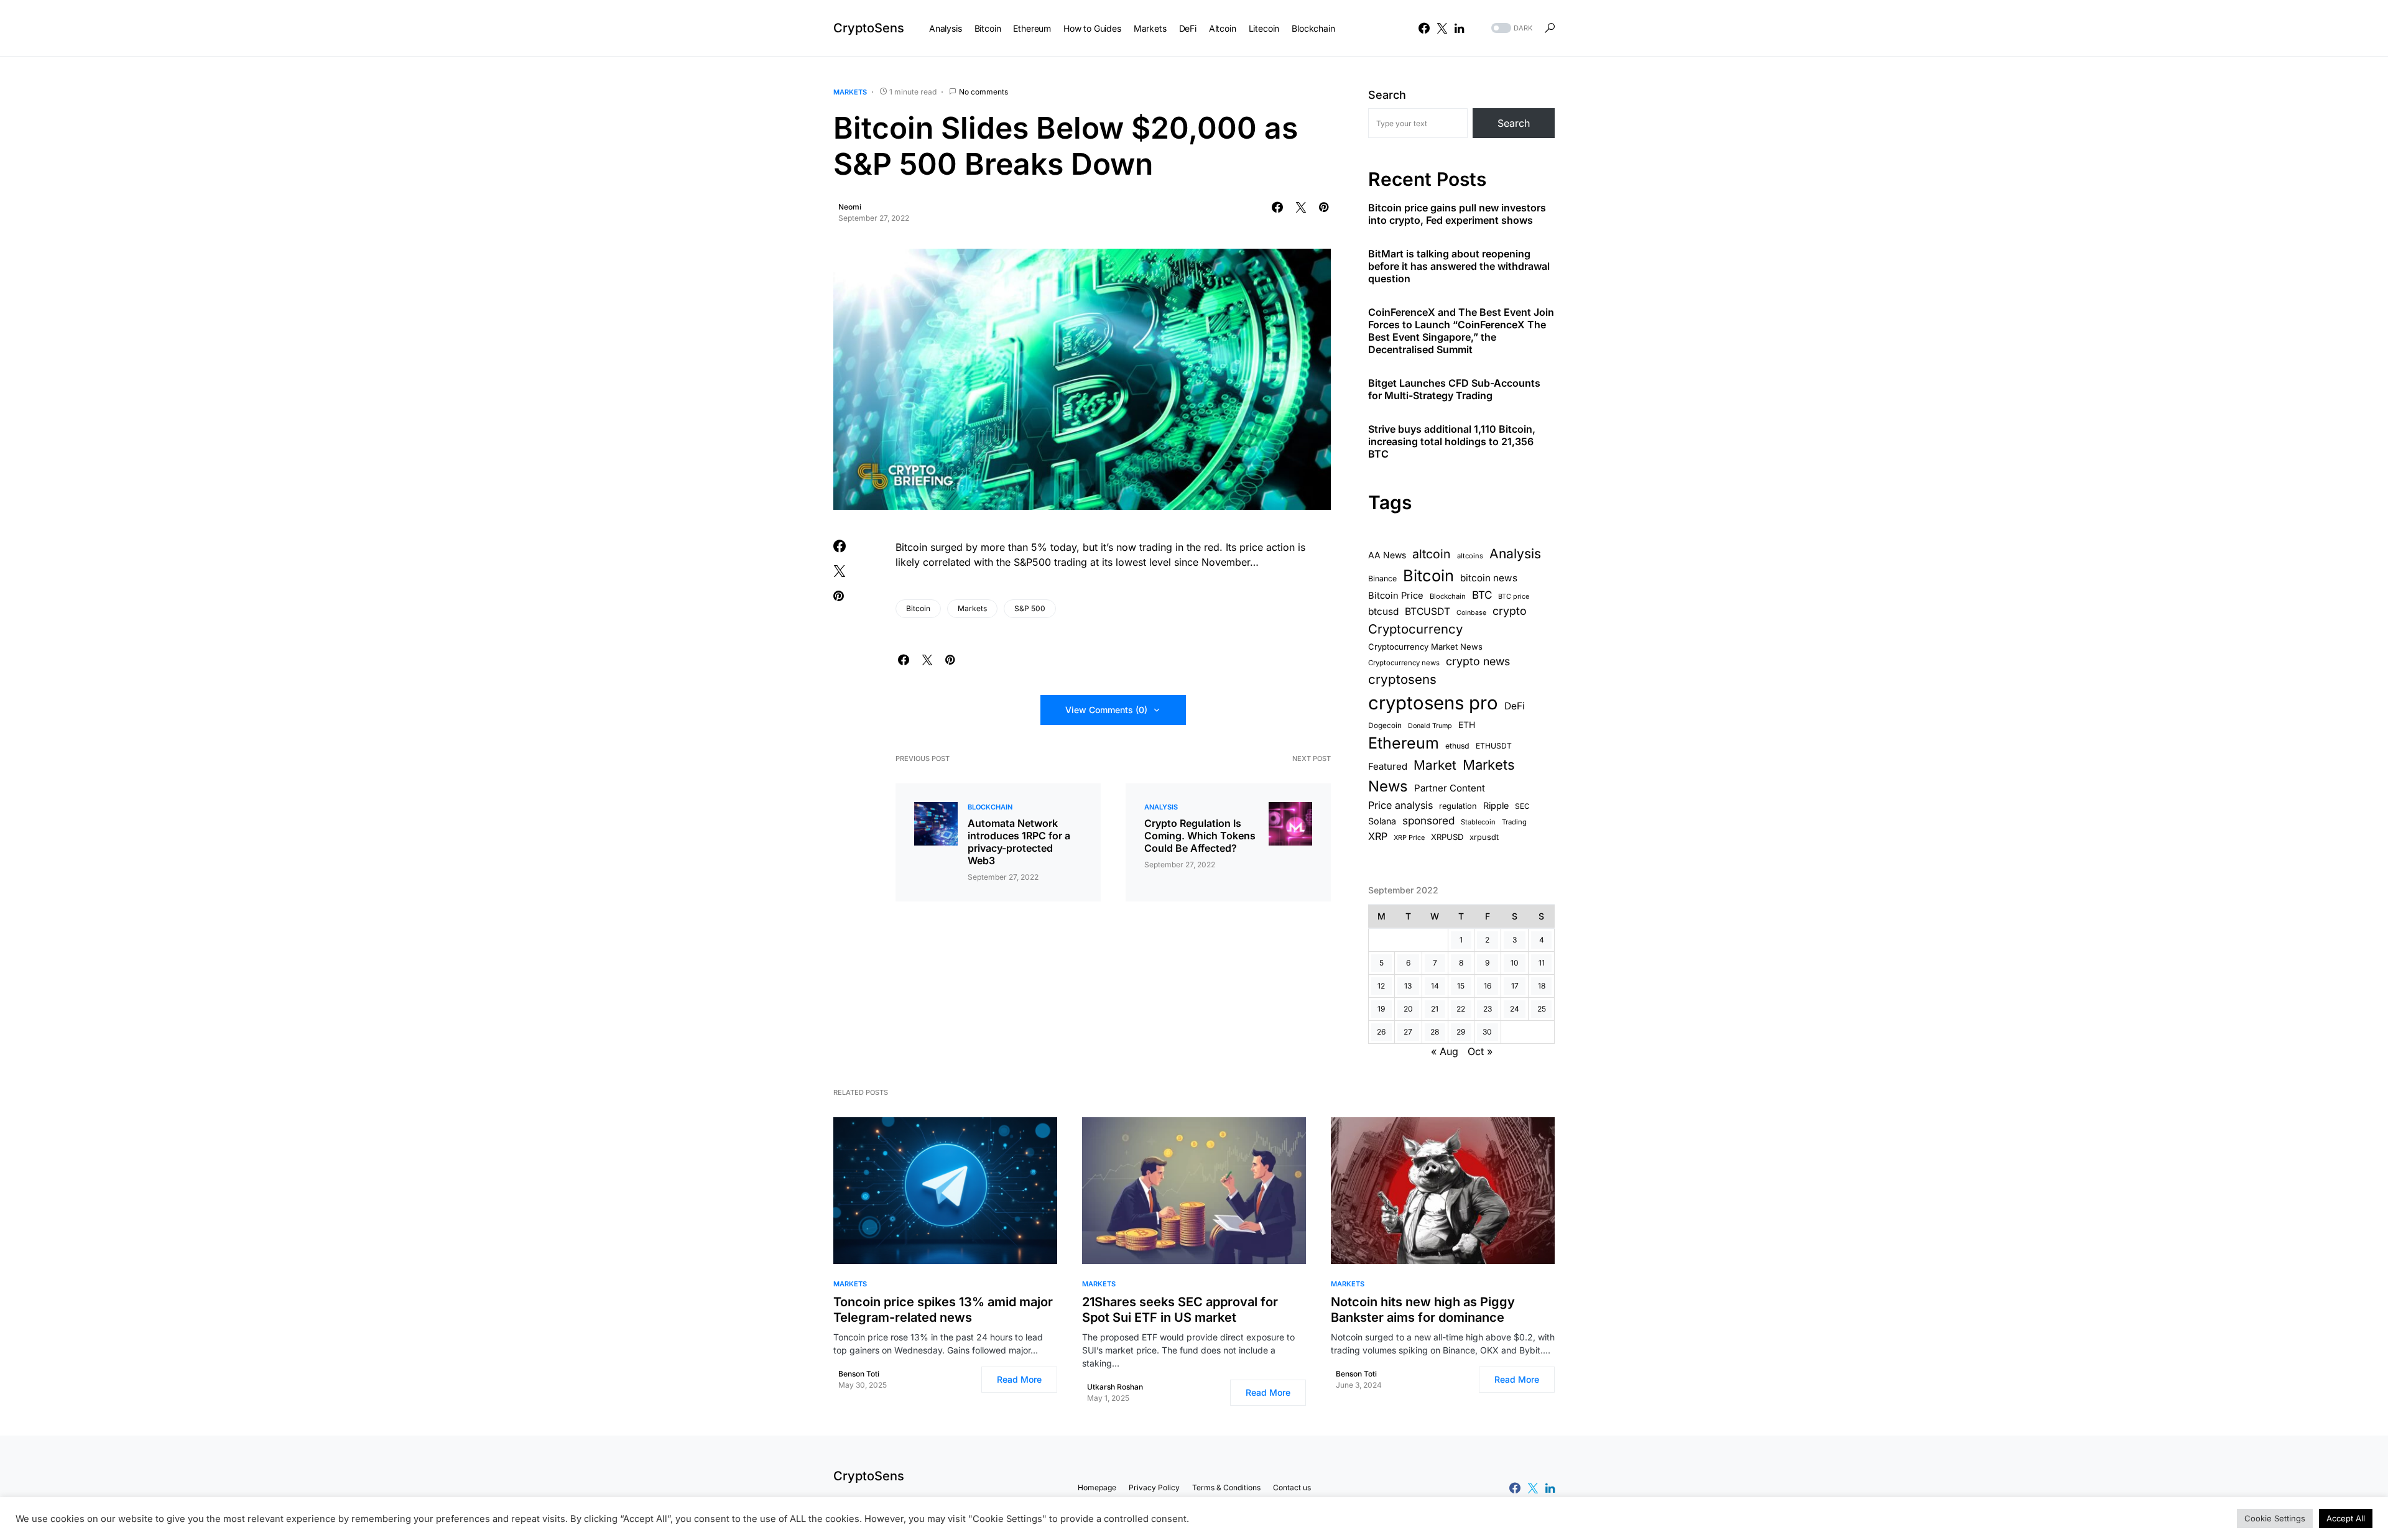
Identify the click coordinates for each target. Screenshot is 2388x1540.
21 (1435, 1009)
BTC (1482, 595)
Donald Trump (1430, 726)
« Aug (1445, 1051)
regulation (1458, 806)
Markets (850, 92)
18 (1542, 986)
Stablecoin (1478, 822)
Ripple (1496, 805)
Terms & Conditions (1226, 1487)
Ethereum (1404, 743)
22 (1461, 1009)
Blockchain (990, 807)
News (1388, 786)
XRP (1378, 836)
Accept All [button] (2346, 1518)
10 (1515, 963)
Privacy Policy (1154, 1487)
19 (1381, 1009)
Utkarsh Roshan (1115, 1387)
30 (1487, 1032)
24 (1515, 1009)
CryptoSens (869, 28)
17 (1515, 986)
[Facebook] (1424, 28)
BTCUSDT (1428, 611)
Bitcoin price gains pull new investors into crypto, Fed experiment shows (1457, 214)
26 (1381, 1032)
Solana (1382, 821)
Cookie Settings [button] (2275, 1518)
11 (1542, 963)
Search (1387, 95)
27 (1408, 1032)
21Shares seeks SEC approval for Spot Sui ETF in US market (1180, 1310)
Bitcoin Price (1396, 596)
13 (1408, 986)
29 (1461, 1032)
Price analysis (1400, 805)
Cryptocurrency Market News (1425, 647)
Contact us (1292, 1487)
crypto (1510, 611)
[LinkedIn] (1459, 28)
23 (1488, 1009)
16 (1488, 986)
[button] (1511, 28)
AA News (1387, 555)
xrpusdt (1484, 837)
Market (1435, 765)
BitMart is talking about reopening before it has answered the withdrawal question (1459, 266)
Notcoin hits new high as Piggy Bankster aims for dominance (1423, 1310)
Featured (1388, 767)
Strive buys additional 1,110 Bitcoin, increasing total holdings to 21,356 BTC (1452, 441)
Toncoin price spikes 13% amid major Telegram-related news (943, 1310)
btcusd (1383, 611)
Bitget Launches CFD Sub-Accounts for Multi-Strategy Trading (1454, 389)
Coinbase (1471, 613)
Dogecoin (1385, 726)
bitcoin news (1489, 578)
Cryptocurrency (1415, 629)
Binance (1382, 579)
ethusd (1457, 746)
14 (1435, 986)
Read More (1019, 1379)
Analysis (1161, 807)
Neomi (850, 207)
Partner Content (1450, 788)
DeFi (1515, 706)
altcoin (1432, 554)
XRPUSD (1447, 837)
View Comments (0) (1106, 710)
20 (1408, 1009)
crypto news (1478, 661)
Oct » (1480, 1051)
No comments (983, 92)
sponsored (1428, 820)
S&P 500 (1030, 608)
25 (1542, 1009)
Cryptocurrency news (1404, 663)
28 (1435, 1032)
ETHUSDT (1494, 746)
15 (1461, 986)
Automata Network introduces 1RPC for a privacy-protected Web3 (1019, 842)
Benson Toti (859, 1374)
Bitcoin (918, 608)
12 (1381, 986)
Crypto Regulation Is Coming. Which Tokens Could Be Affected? (1200, 836)
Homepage (1097, 1487)
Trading (1514, 822)
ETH (1467, 725)
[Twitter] (1442, 28)
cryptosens (1402, 679)
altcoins (1470, 556)
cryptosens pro (1433, 703)
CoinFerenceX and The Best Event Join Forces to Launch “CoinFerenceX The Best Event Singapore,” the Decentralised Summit (1461, 331)
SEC (1522, 806)
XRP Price (1409, 837)
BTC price (1514, 597)
